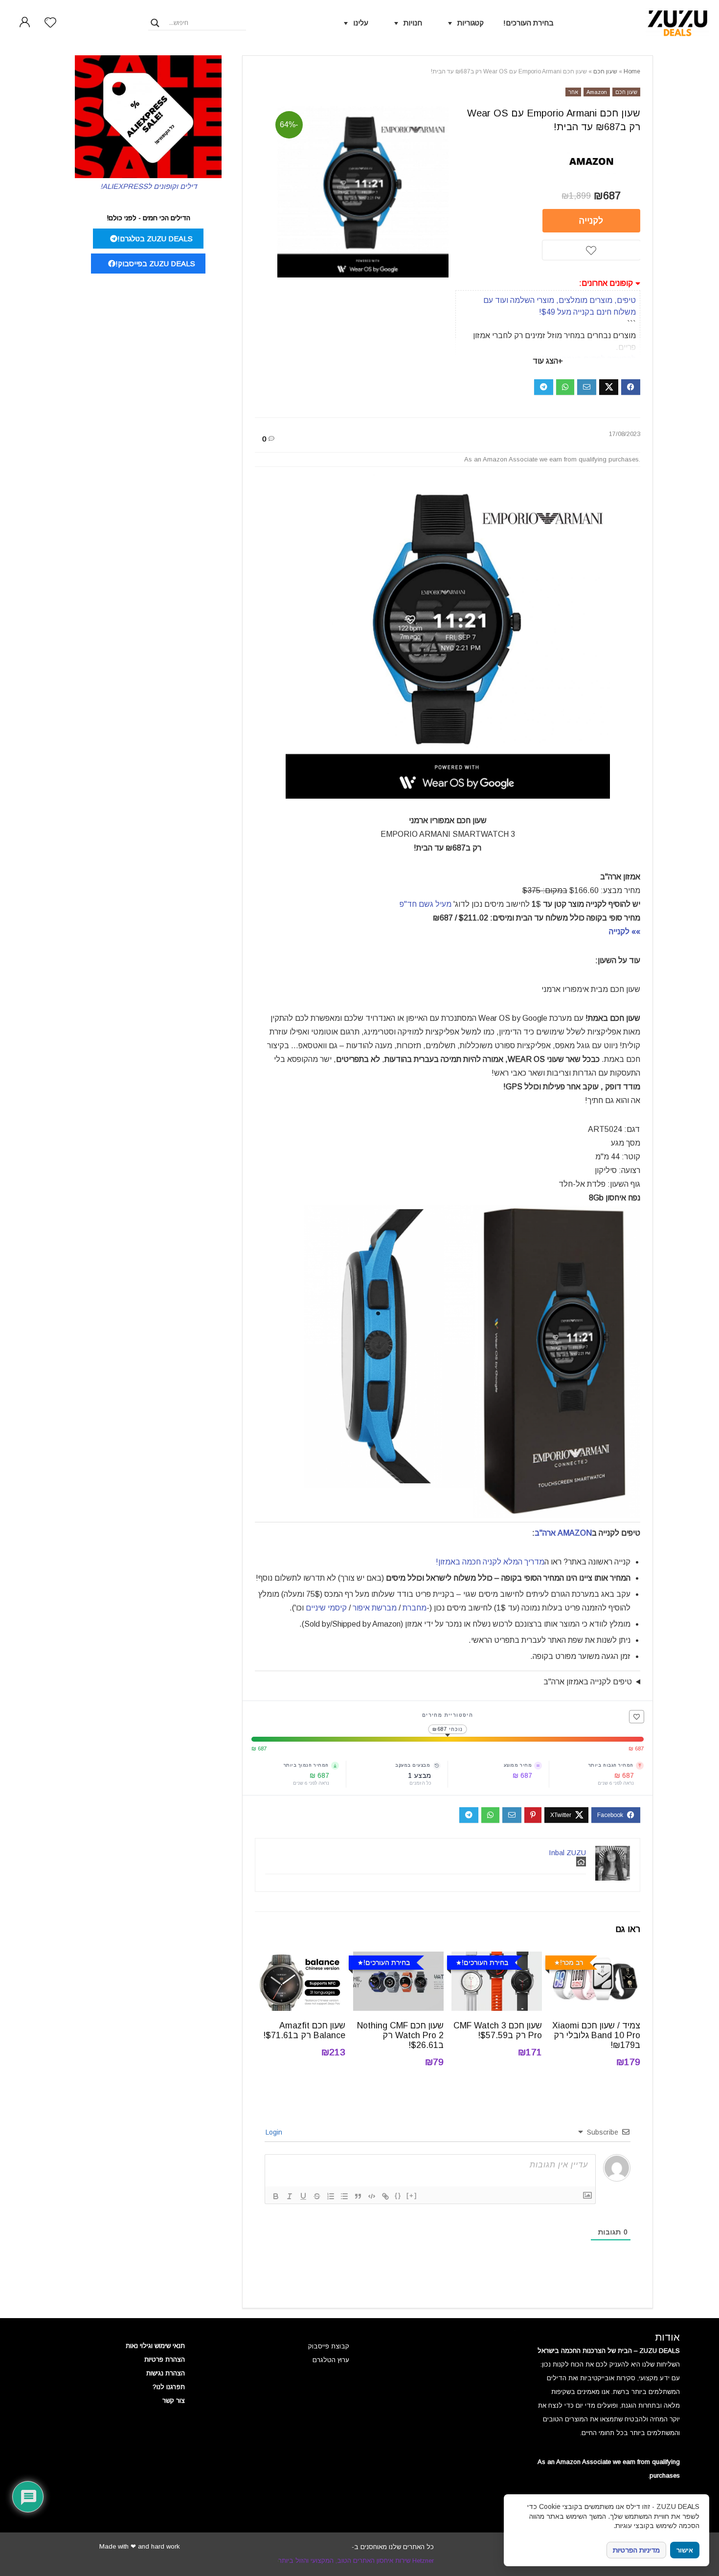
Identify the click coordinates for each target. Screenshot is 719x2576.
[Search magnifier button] (155, 23)
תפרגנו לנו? (169, 2387)
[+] (412, 2196)
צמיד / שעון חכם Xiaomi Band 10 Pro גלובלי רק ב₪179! (596, 2035)
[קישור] (385, 2196)
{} (398, 2196)
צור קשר (174, 2401)
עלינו (361, 23)
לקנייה (591, 221)
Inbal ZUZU (567, 1852)
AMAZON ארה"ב (563, 1533)
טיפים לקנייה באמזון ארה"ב (588, 1682)
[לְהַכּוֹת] (317, 2196)
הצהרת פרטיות (165, 2359)
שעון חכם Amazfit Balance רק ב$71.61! (304, 2030)
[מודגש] (276, 2196)
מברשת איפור (375, 1608)
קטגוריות (471, 23)
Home (632, 71)
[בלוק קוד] (372, 2196)
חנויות (413, 23)
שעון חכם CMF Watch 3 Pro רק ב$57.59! (498, 2030)
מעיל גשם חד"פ (425, 904)
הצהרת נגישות (166, 2373)
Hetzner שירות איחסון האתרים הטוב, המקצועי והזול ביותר (356, 2561)
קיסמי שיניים (326, 1608)
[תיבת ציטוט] (358, 2196)
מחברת (415, 1608)
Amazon (597, 92)
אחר (573, 92)
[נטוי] (290, 2196)
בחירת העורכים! (528, 23)
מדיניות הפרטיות (636, 2550)
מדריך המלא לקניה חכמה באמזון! (490, 1562)
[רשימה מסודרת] (331, 2196)
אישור (685, 2550)
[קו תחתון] (303, 2196)
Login (275, 2132)
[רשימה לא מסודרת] (344, 2196)
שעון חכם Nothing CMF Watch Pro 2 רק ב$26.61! (400, 2035)
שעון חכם (605, 71)
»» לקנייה (624, 931)
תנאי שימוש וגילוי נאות (155, 2346)
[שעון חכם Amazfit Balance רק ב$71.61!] (300, 1958)
